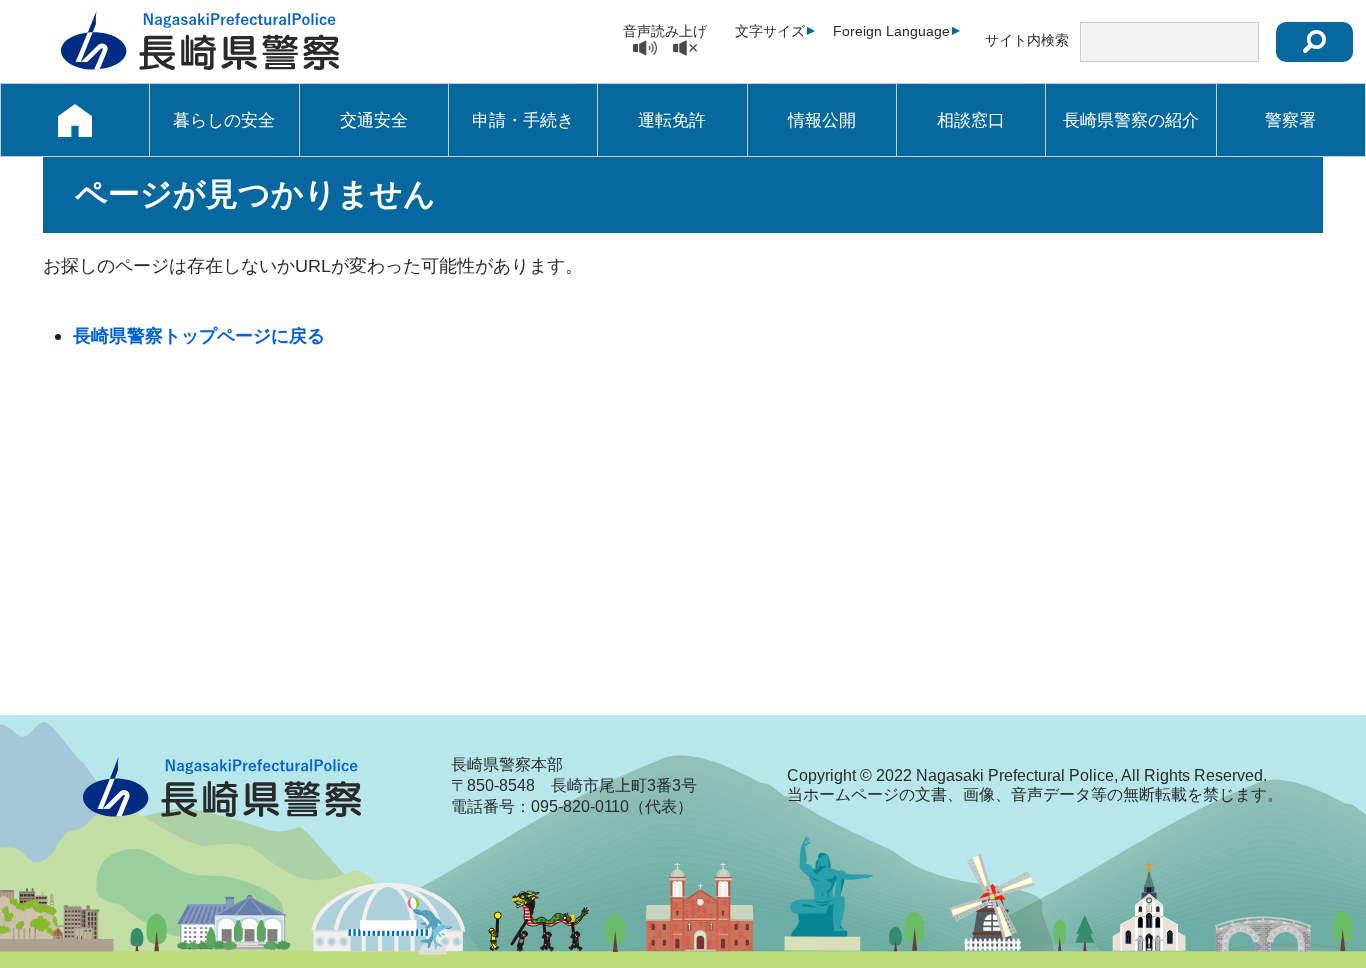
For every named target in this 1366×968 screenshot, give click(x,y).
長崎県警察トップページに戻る (199, 335)
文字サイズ (770, 31)
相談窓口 (971, 120)
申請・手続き (523, 120)
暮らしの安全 (224, 120)
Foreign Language (891, 31)
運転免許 (672, 120)
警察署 (1290, 120)
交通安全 (374, 120)
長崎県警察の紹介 (1131, 120)
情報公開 (822, 120)
